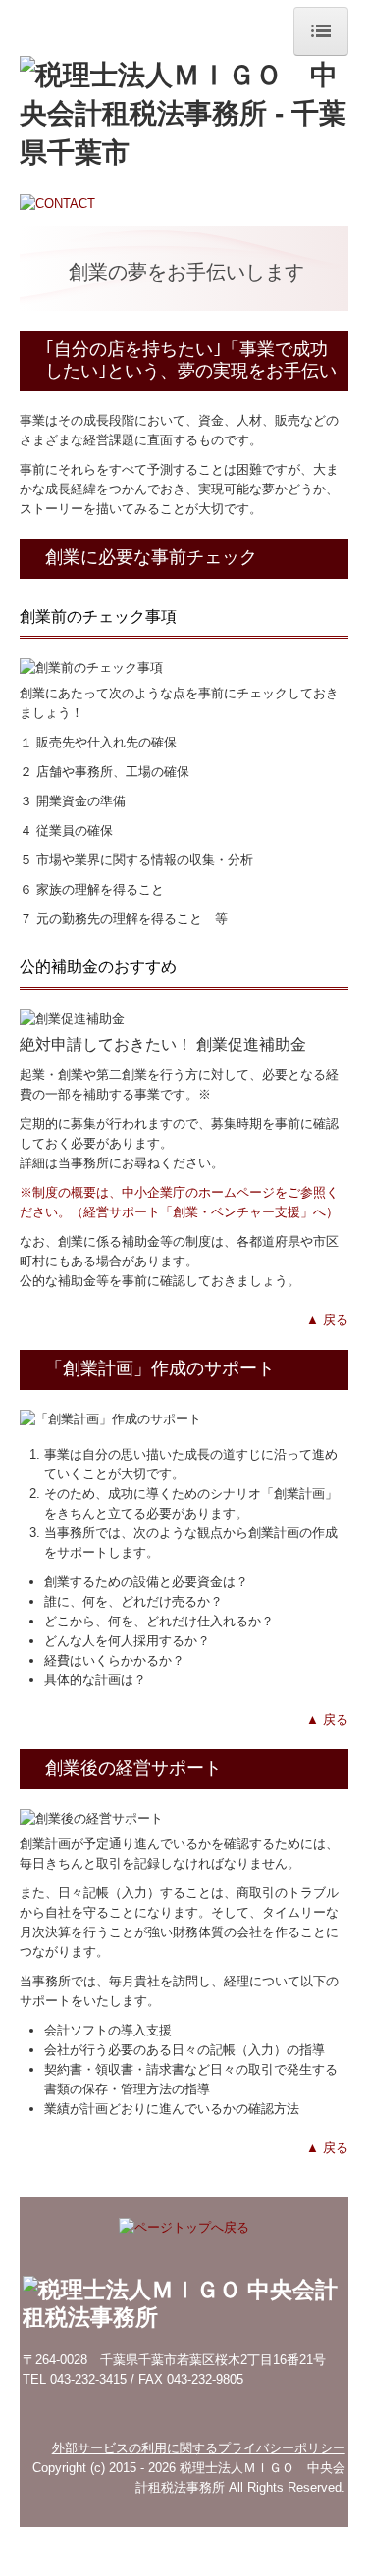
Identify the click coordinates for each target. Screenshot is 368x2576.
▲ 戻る (327, 1320)
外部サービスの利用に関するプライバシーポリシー (199, 2448)
